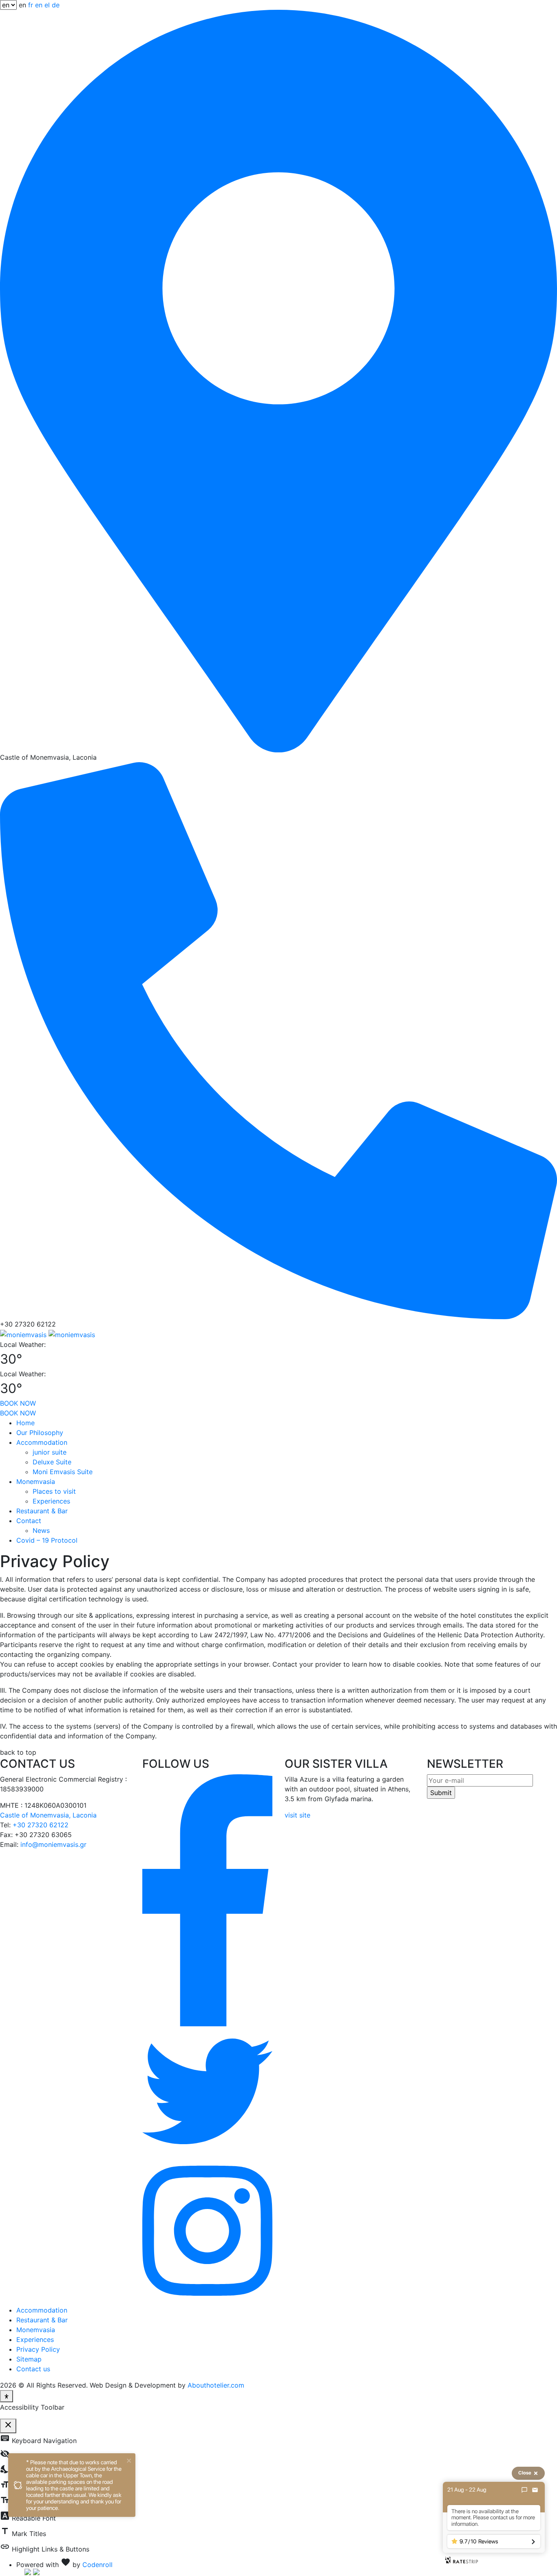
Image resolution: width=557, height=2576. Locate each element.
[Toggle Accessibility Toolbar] (7, 2396)
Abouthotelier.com (216, 2385)
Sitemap (29, 2359)
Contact (29, 1521)
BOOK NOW (18, 1403)
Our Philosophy (40, 1433)
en (39, 5)
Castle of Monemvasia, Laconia (48, 1815)
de (56, 5)
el (47, 5)
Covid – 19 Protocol (47, 1540)
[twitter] (207, 2091)
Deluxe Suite (52, 1462)
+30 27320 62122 (41, 1825)
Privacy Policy (38, 2349)
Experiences (51, 1501)
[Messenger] (524, 2490)
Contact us (33, 2369)
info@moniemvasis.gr (53, 1844)
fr (31, 5)
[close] (129, 2460)
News (41, 1530)
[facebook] (207, 1899)
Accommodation (42, 1442)
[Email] (535, 2490)
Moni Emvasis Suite (63, 1472)
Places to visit (54, 1491)
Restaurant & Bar (42, 1511)
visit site (297, 1815)
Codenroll (97, 2565)
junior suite (50, 1452)
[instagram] (207, 2230)
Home (25, 1423)
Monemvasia (36, 1481)
